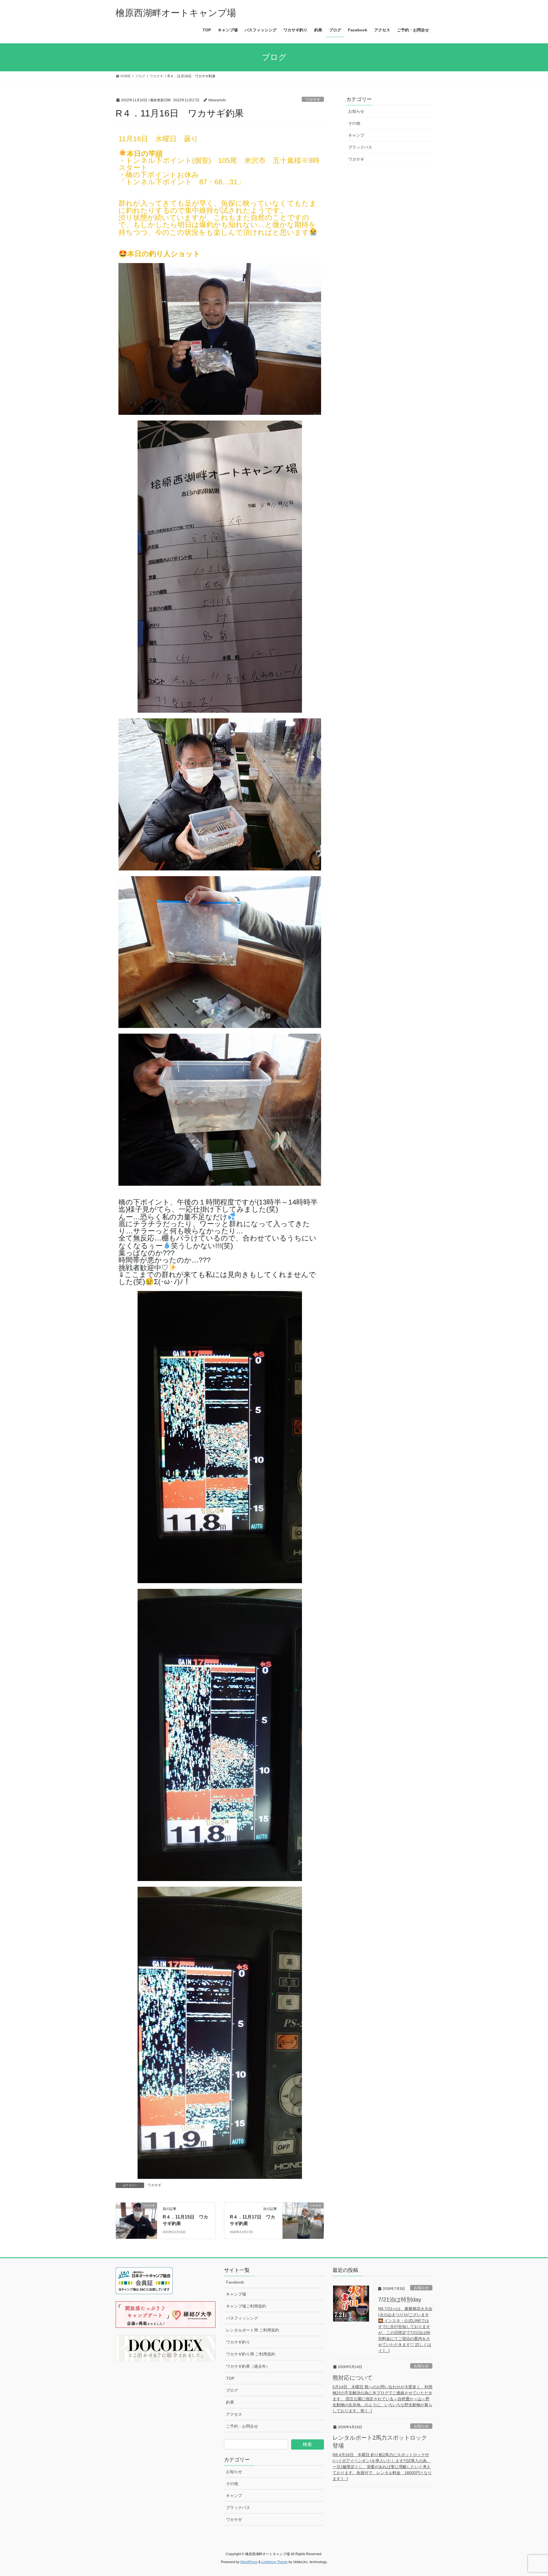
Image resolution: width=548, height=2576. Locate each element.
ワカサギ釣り (238, 2342)
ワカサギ (313, 99)
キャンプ (356, 135)
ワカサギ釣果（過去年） (248, 2366)
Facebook (235, 2282)
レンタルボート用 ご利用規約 (253, 2330)
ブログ (232, 2390)
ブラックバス (360, 147)
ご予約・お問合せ (242, 2426)
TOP (230, 2378)
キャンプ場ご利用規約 (246, 2306)
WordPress (249, 2562)
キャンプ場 (236, 2294)
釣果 (230, 2402)
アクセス (234, 2414)
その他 (354, 123)
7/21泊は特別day (400, 2300)
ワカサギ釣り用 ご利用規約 (251, 2354)
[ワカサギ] (136, 2218)
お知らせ (356, 111)
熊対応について (352, 2378)
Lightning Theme (275, 2562)
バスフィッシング (242, 2318)
